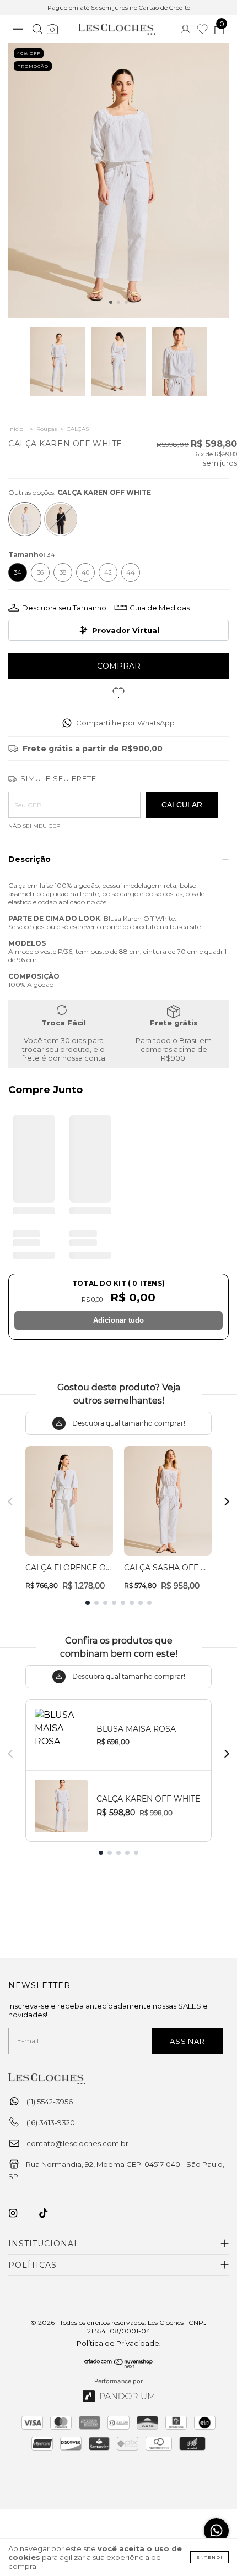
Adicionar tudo (118, 1320)
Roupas (47, 429)
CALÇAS (78, 429)
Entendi (209, 2557)
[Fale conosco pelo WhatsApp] (216, 2531)
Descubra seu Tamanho (64, 608)
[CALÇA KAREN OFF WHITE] (25, 519)
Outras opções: (80, 492)
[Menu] (18, 30)
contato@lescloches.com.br (77, 2143)
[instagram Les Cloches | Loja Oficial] (19, 2213)
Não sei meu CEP (34, 826)
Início (16, 429)
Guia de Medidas (160, 608)
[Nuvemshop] (119, 2366)
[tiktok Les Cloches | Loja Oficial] (50, 2213)
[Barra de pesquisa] (37, 30)
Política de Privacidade (118, 2343)
